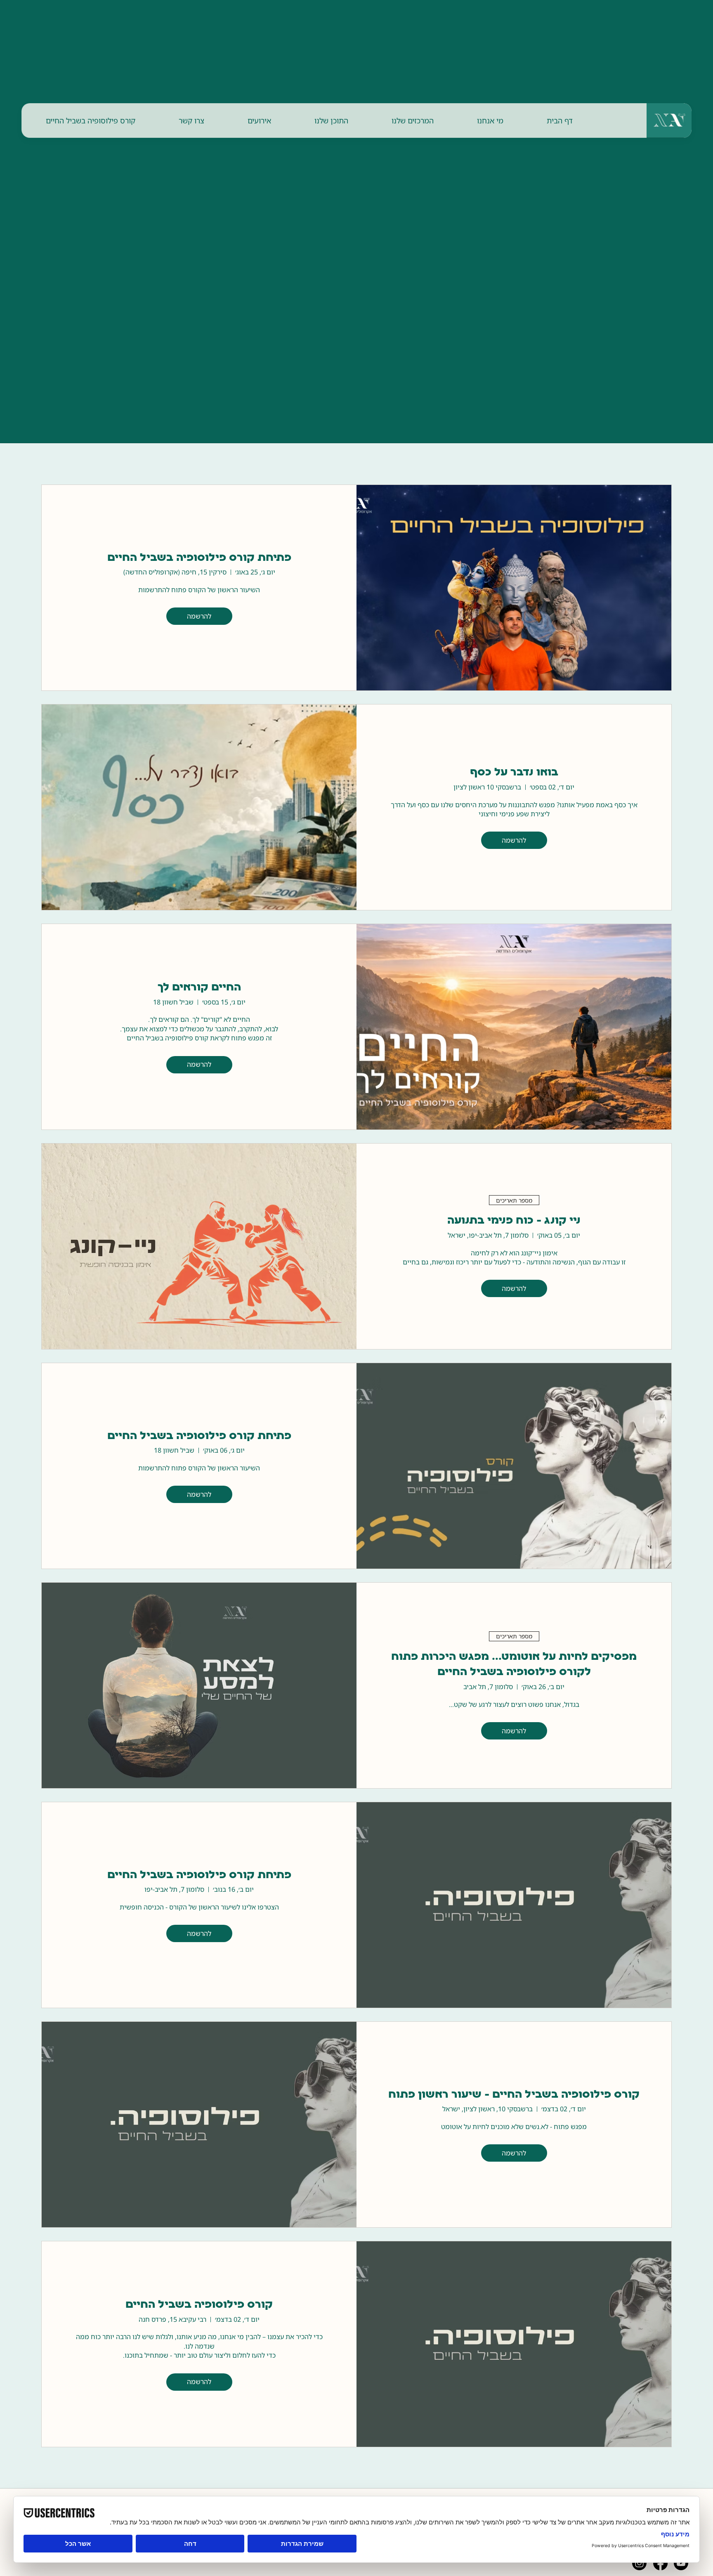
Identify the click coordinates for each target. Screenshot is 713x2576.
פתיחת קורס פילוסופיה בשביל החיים (199, 558)
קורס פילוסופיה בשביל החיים (199, 2305)
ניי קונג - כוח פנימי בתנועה (514, 1221)
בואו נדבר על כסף (514, 773)
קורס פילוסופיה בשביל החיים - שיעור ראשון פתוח (514, 2095)
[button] (490, 121)
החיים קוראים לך (199, 988)
